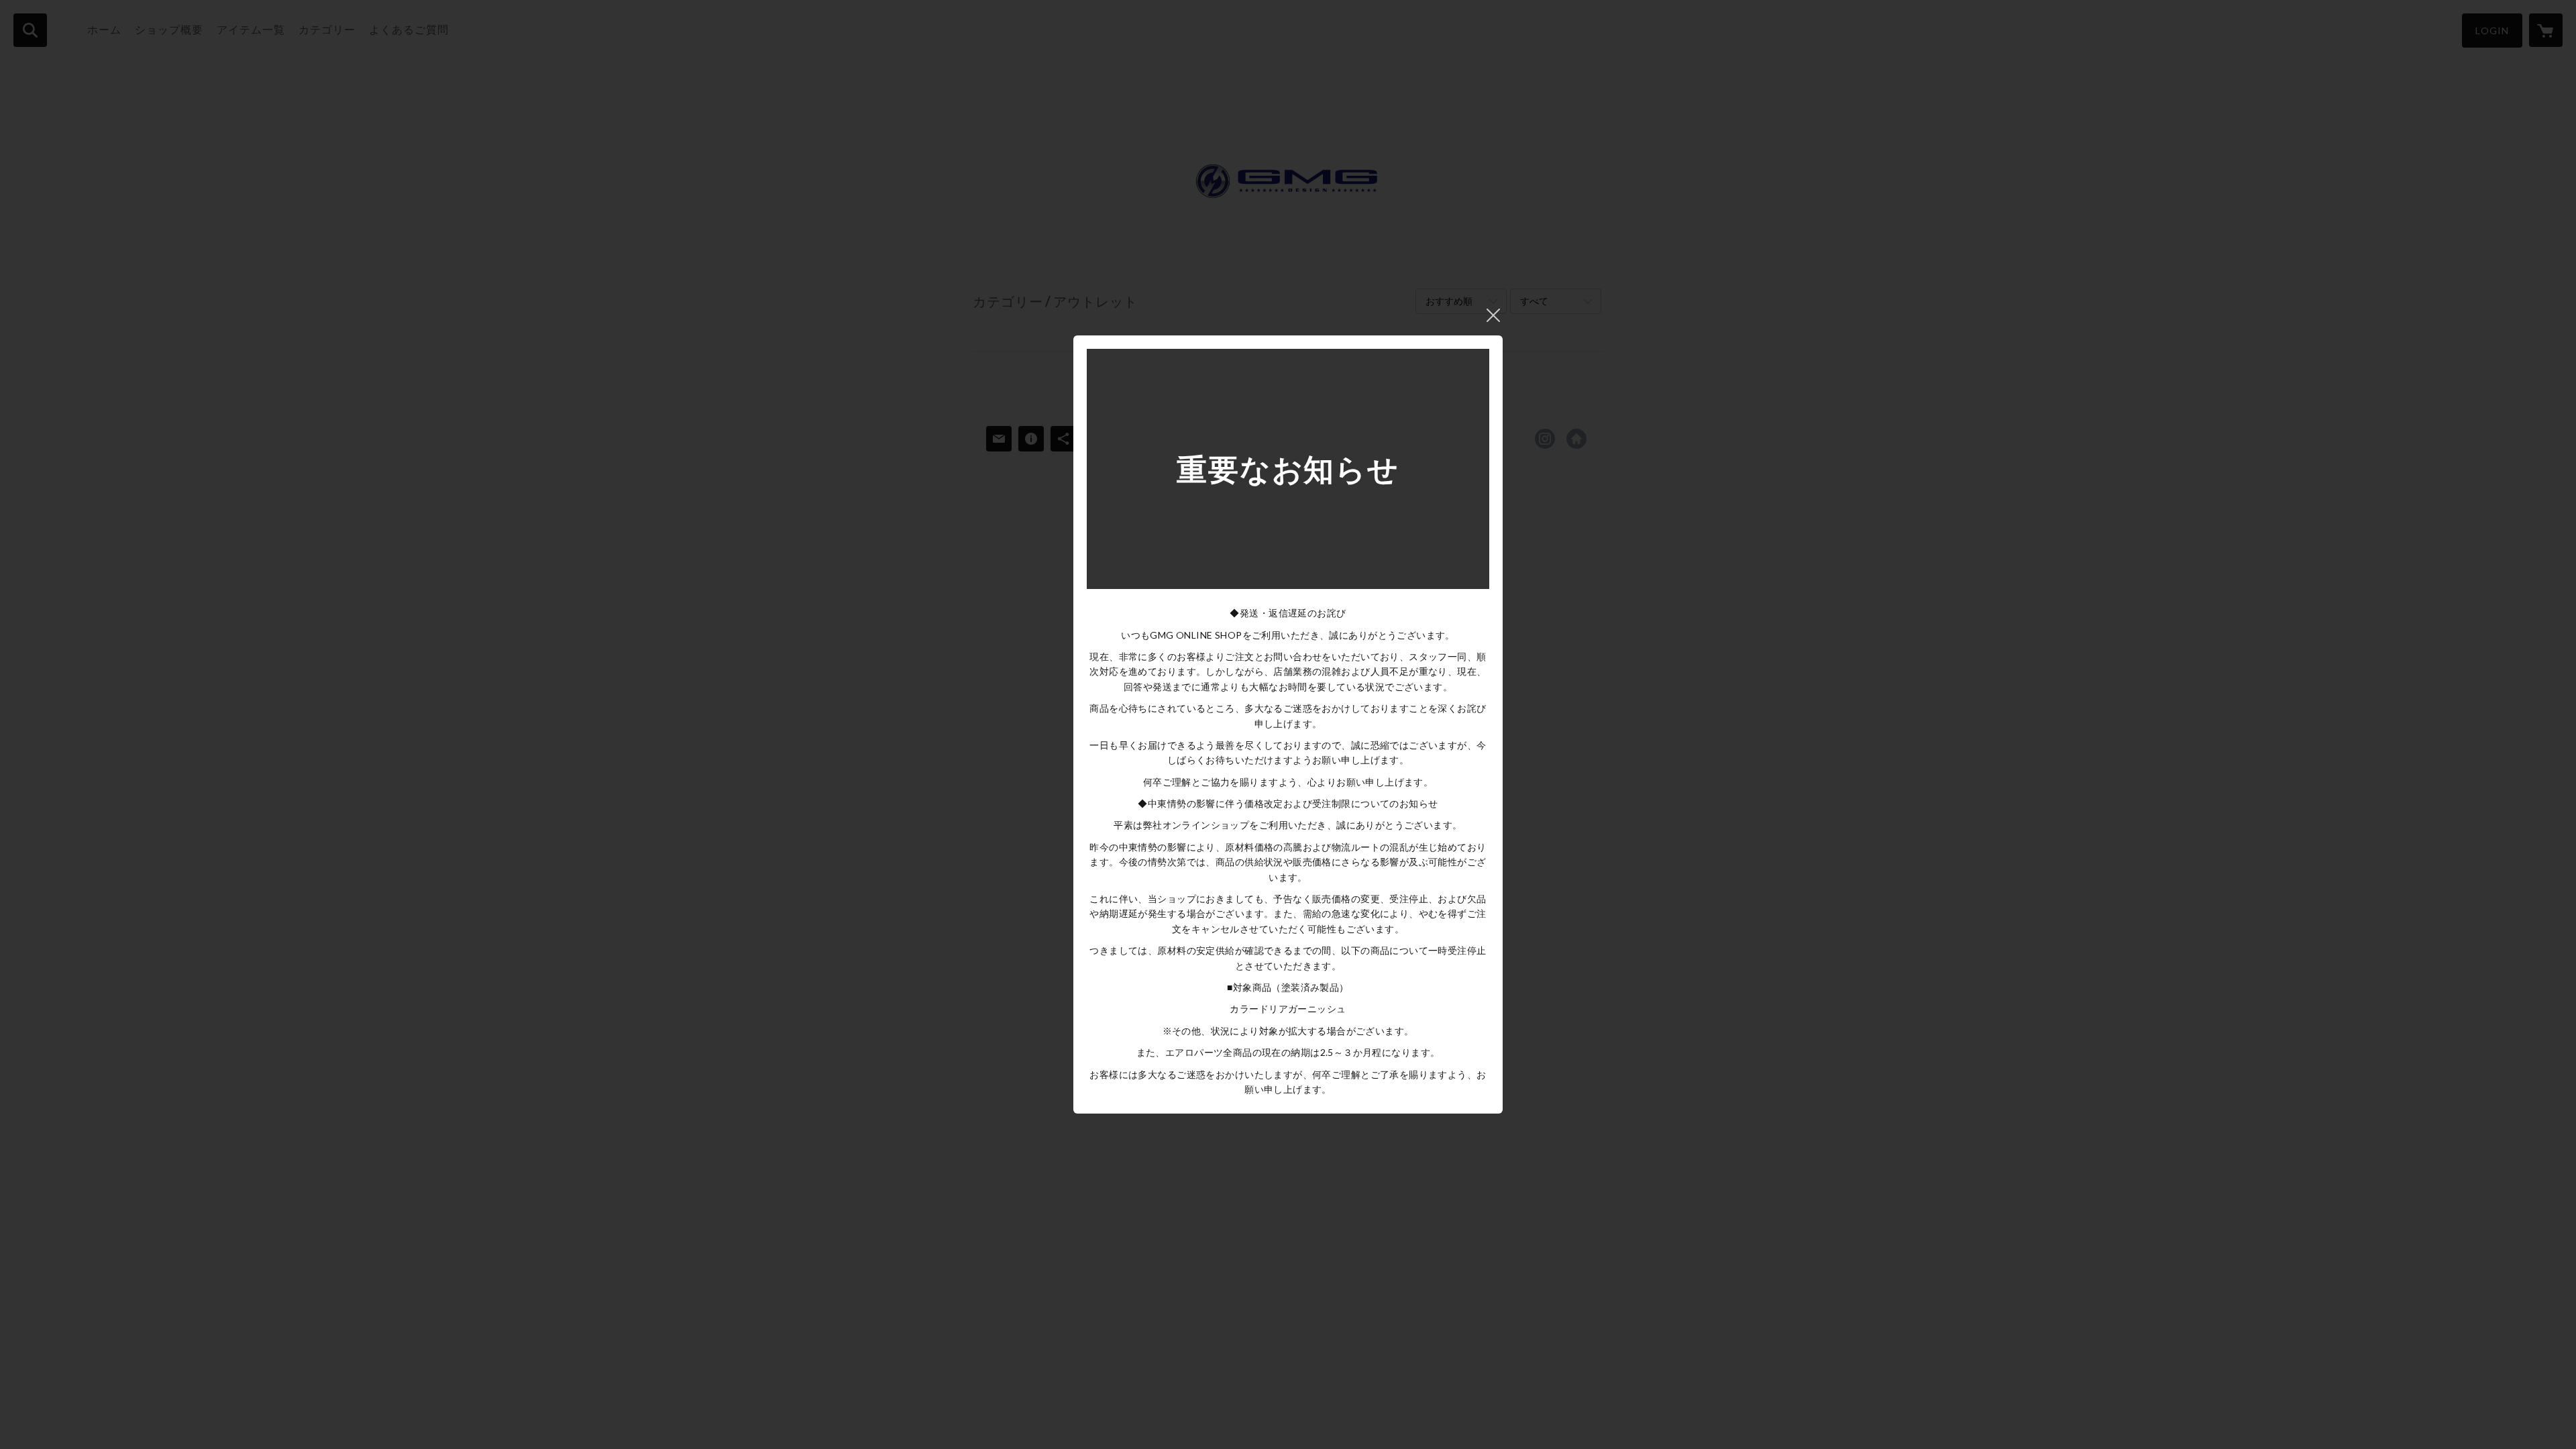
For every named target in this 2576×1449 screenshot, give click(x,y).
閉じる (1493, 315)
